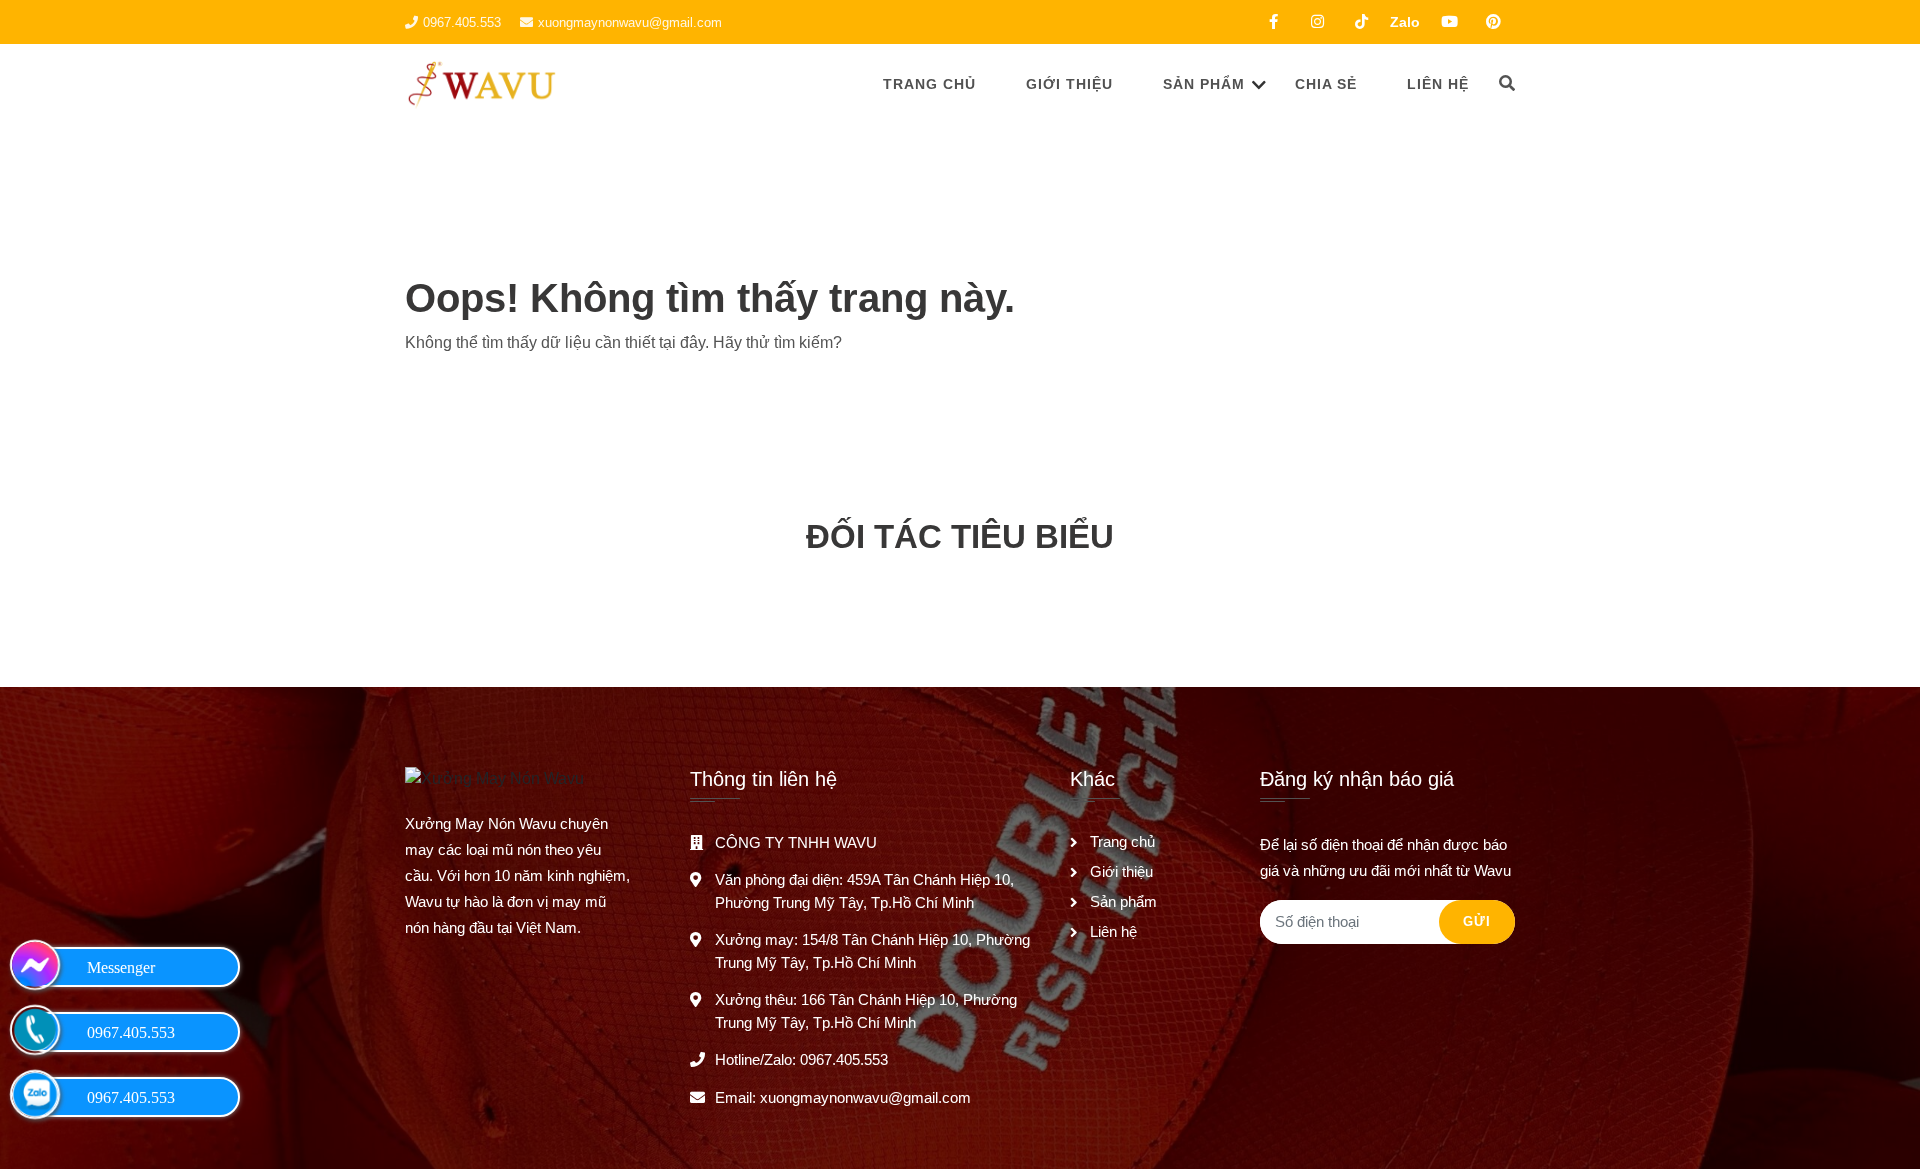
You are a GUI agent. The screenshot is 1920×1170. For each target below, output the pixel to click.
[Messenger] (35, 965)
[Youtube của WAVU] (1449, 22)
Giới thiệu (1069, 84)
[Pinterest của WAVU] (1493, 22)
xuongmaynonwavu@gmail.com (630, 22)
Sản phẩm (1204, 84)
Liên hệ (1438, 84)
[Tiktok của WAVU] (1361, 22)
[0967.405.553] (35, 1030)
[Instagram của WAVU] (1317, 22)
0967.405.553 (462, 22)
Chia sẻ (1326, 84)
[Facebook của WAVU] (1273, 22)
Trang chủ (929, 84)
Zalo (1405, 22)
